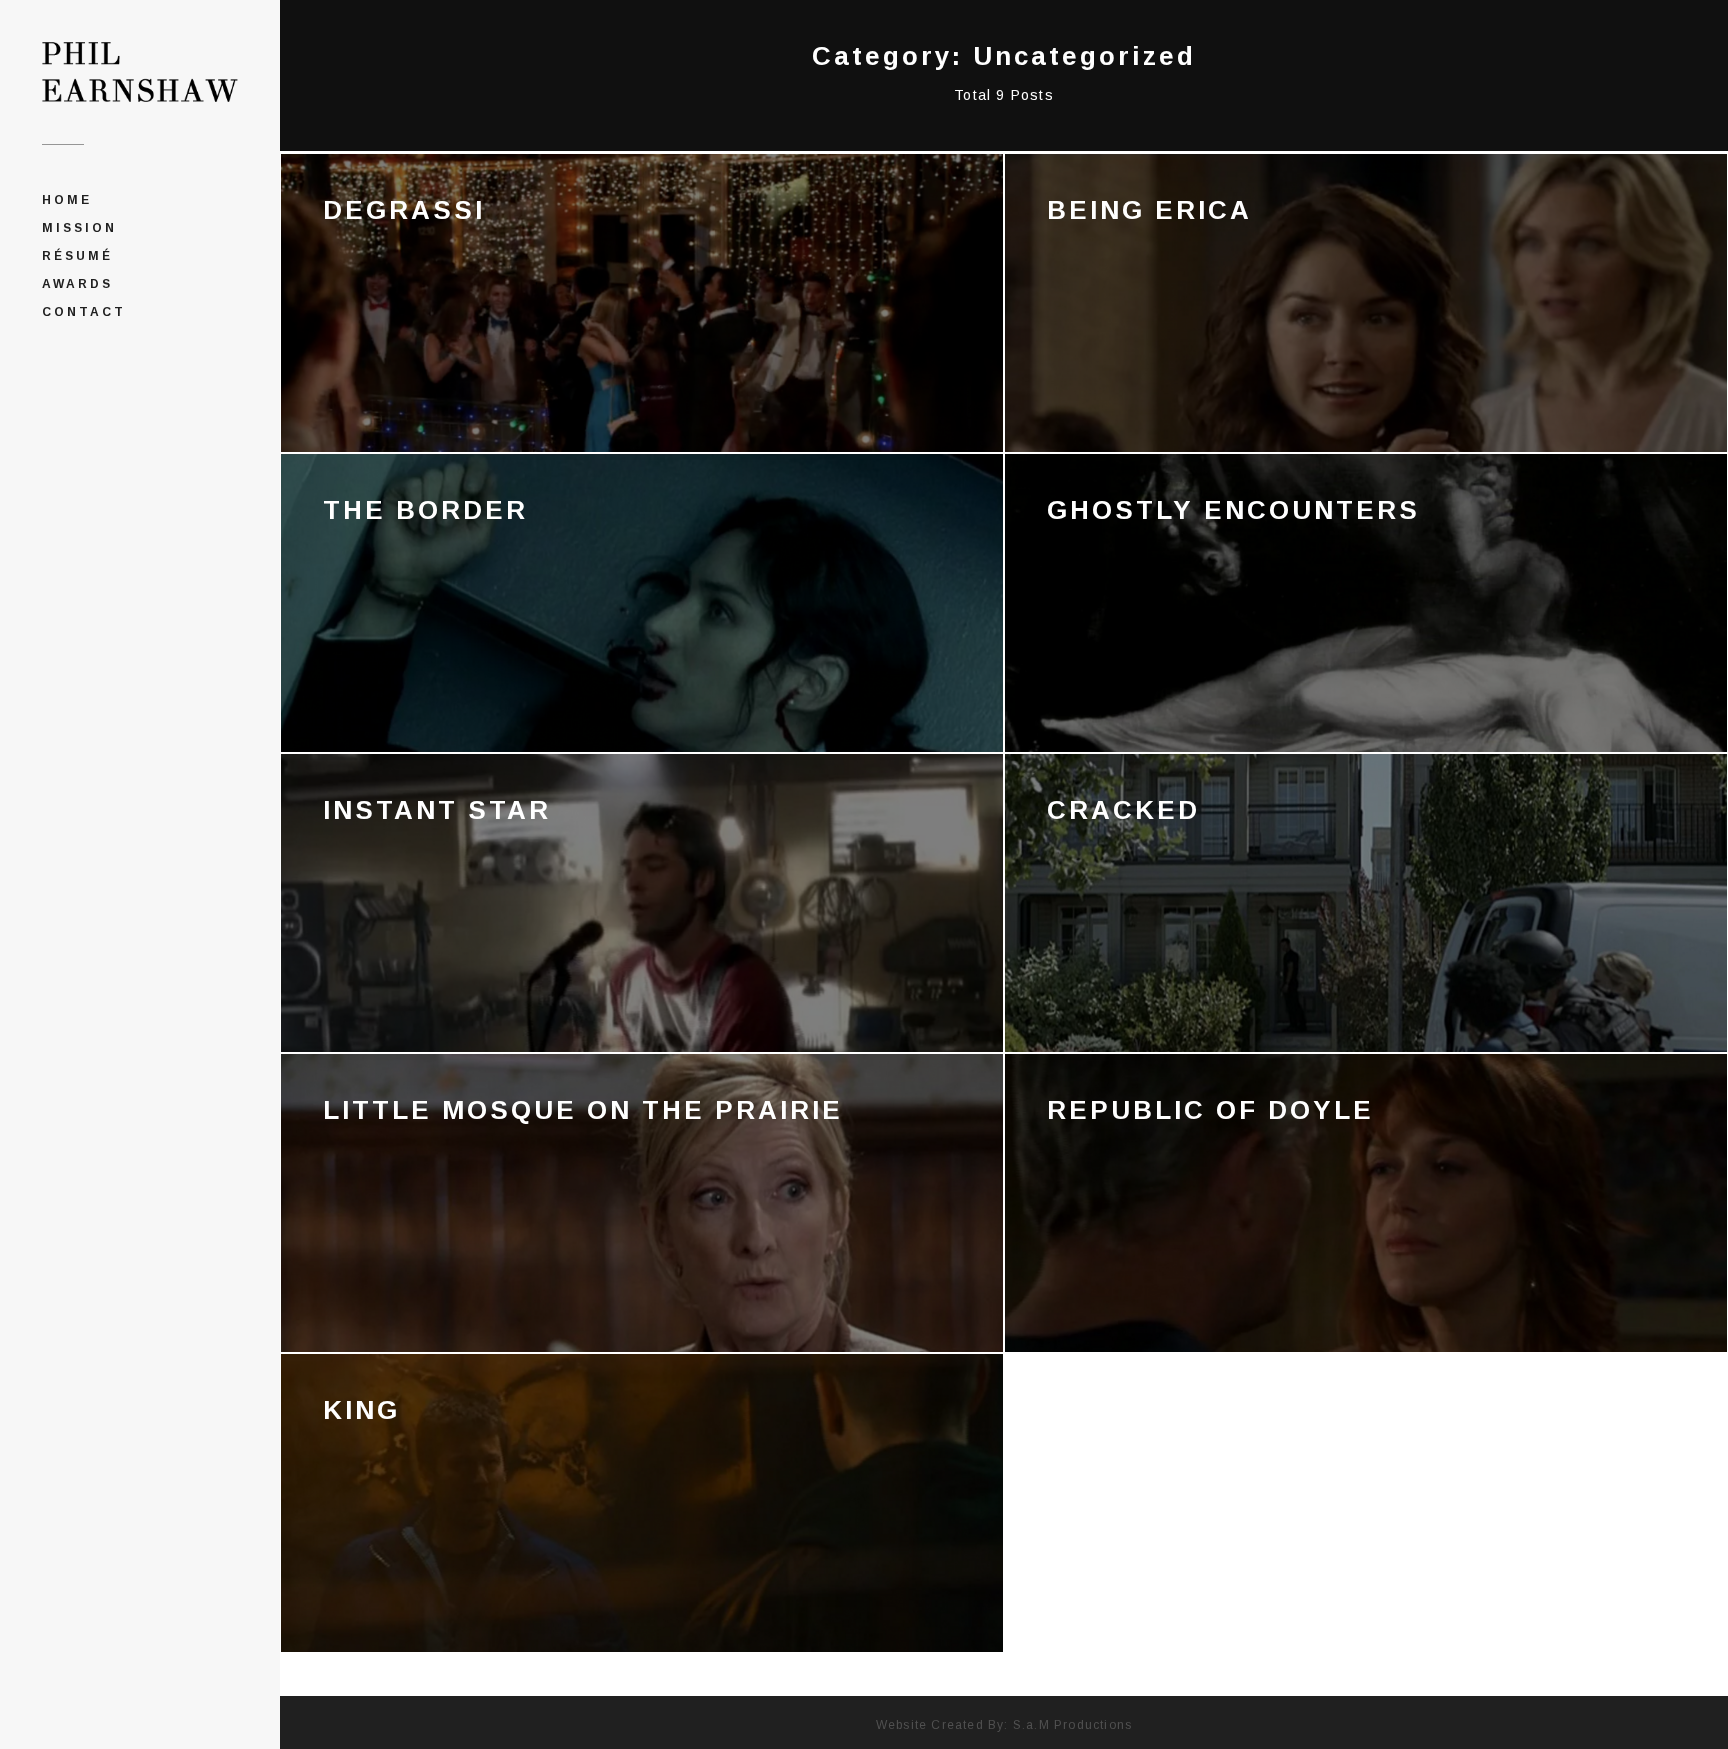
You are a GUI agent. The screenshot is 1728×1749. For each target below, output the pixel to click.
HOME (67, 200)
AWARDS (77, 284)
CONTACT (84, 312)
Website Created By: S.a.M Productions (1004, 1725)
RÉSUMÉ (77, 256)
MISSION (79, 228)
